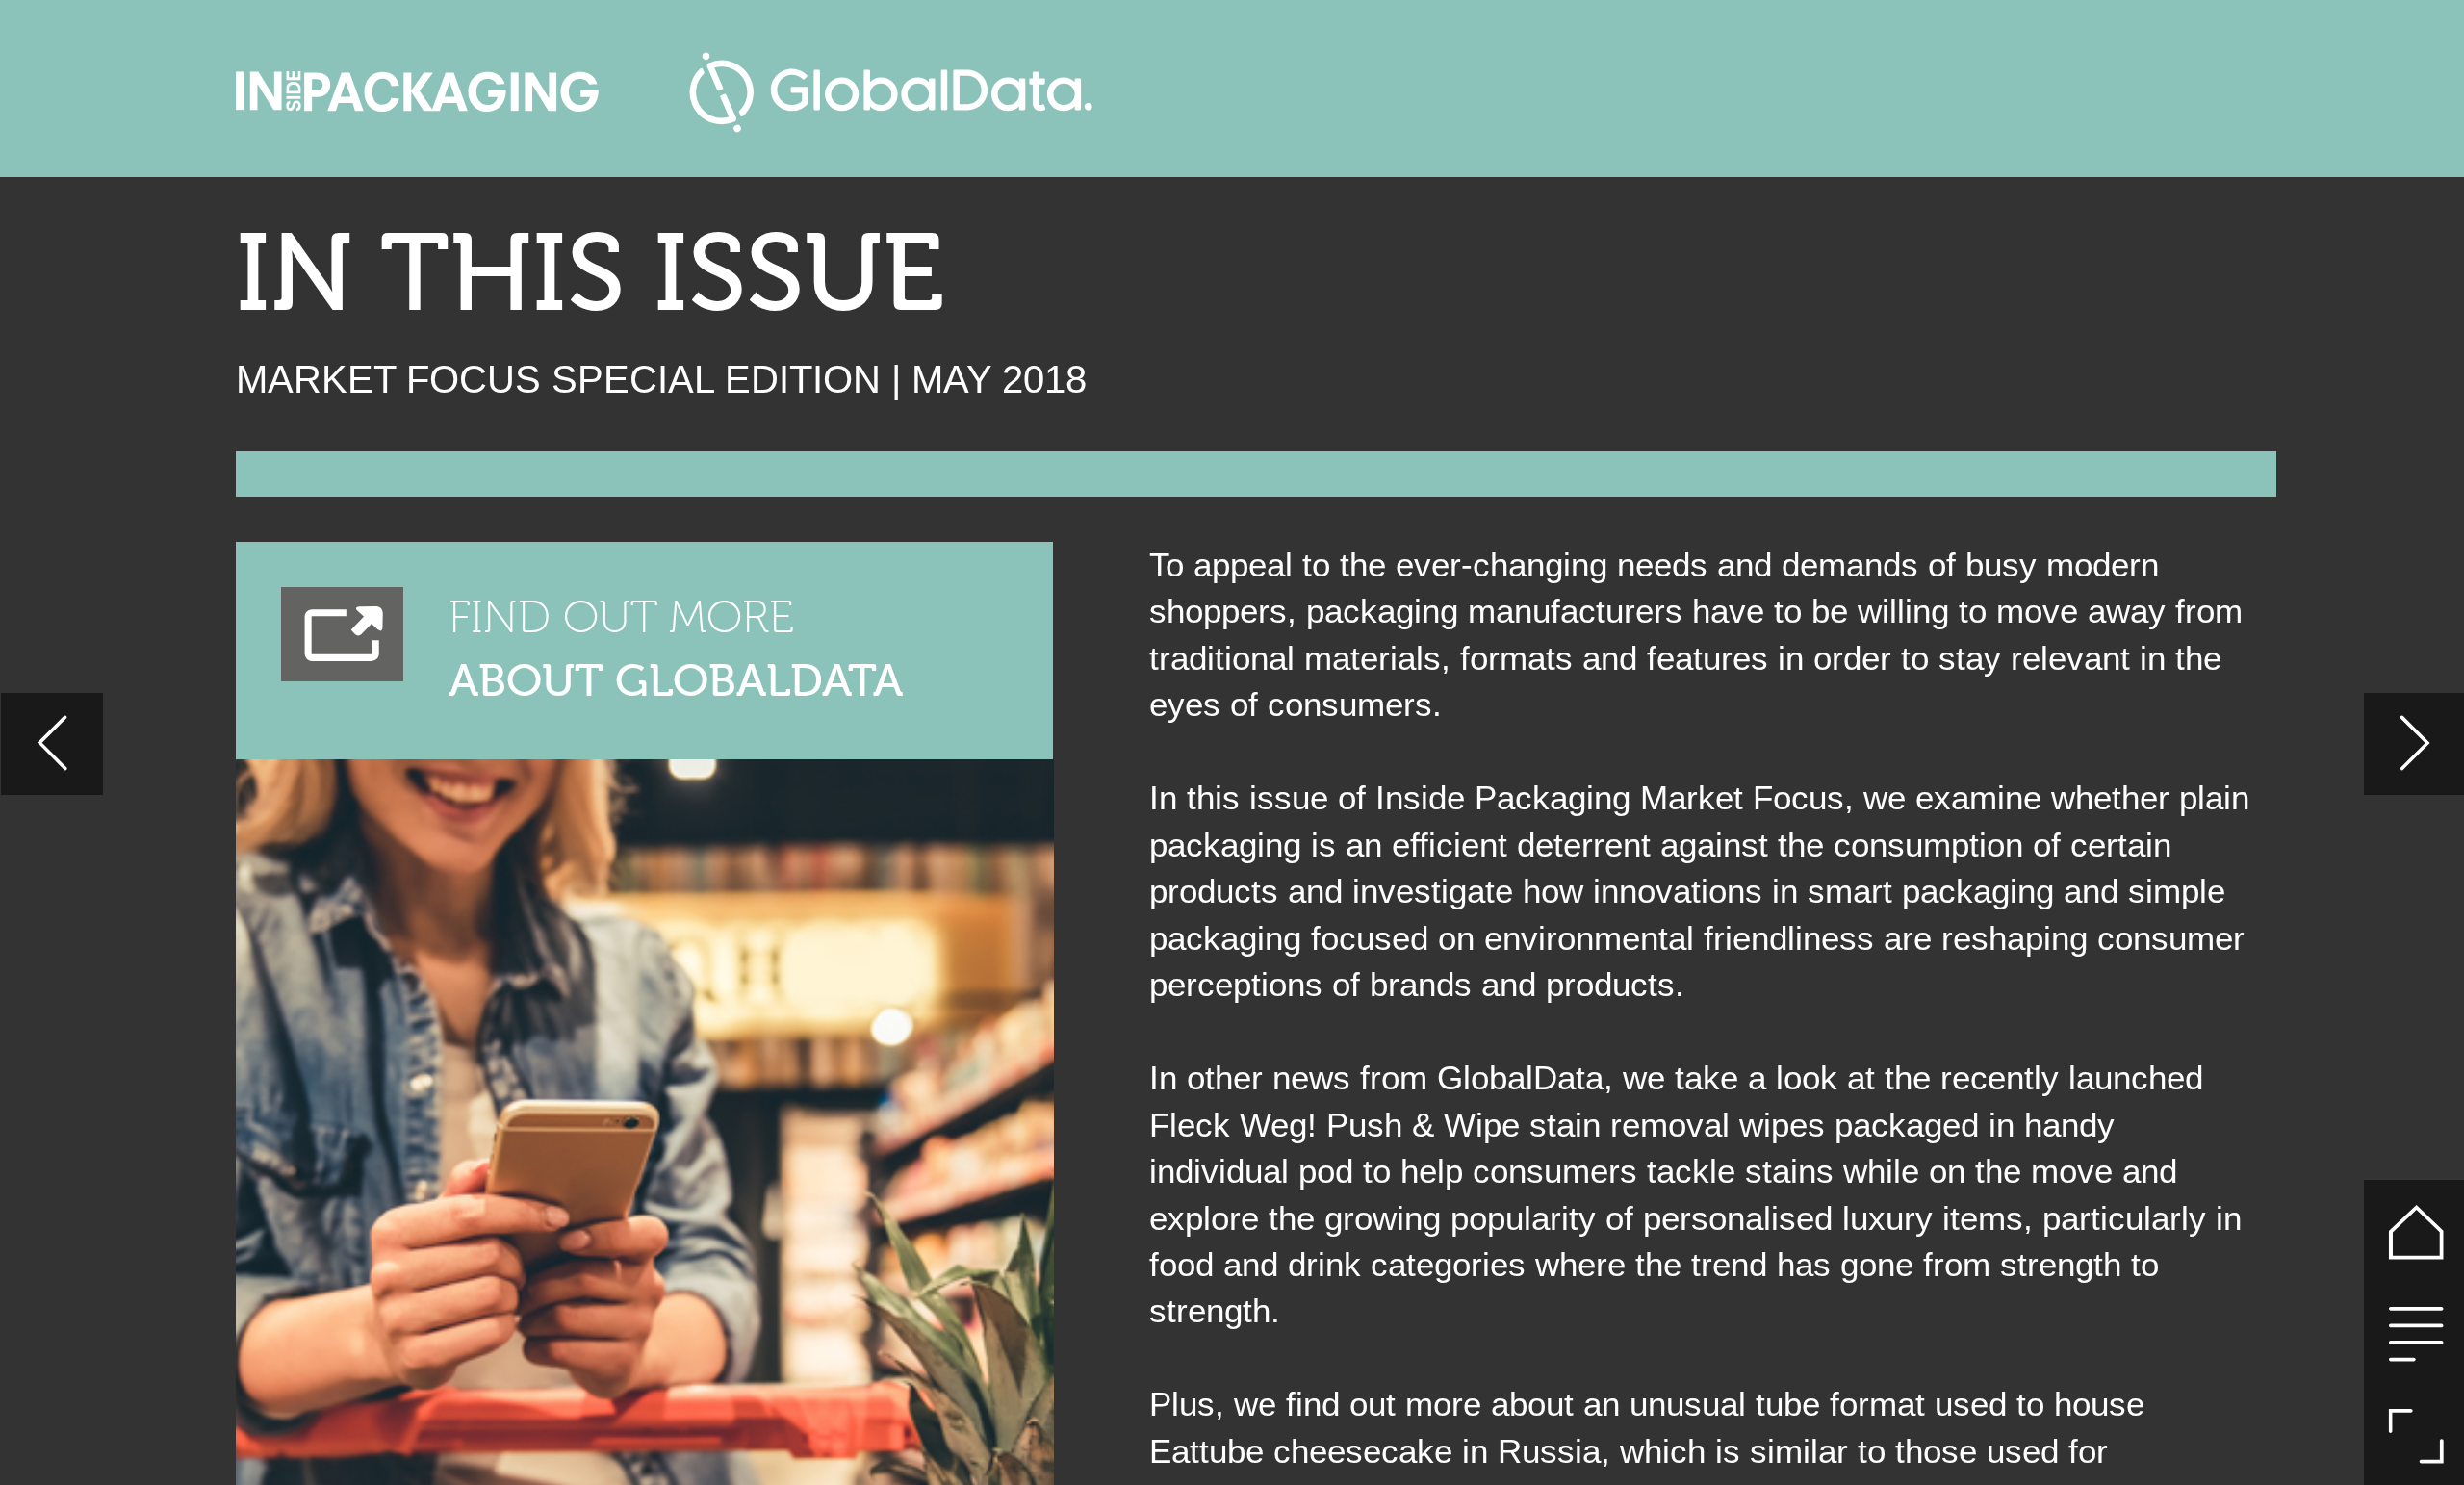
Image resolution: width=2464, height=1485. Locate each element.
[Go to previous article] (52, 744)
